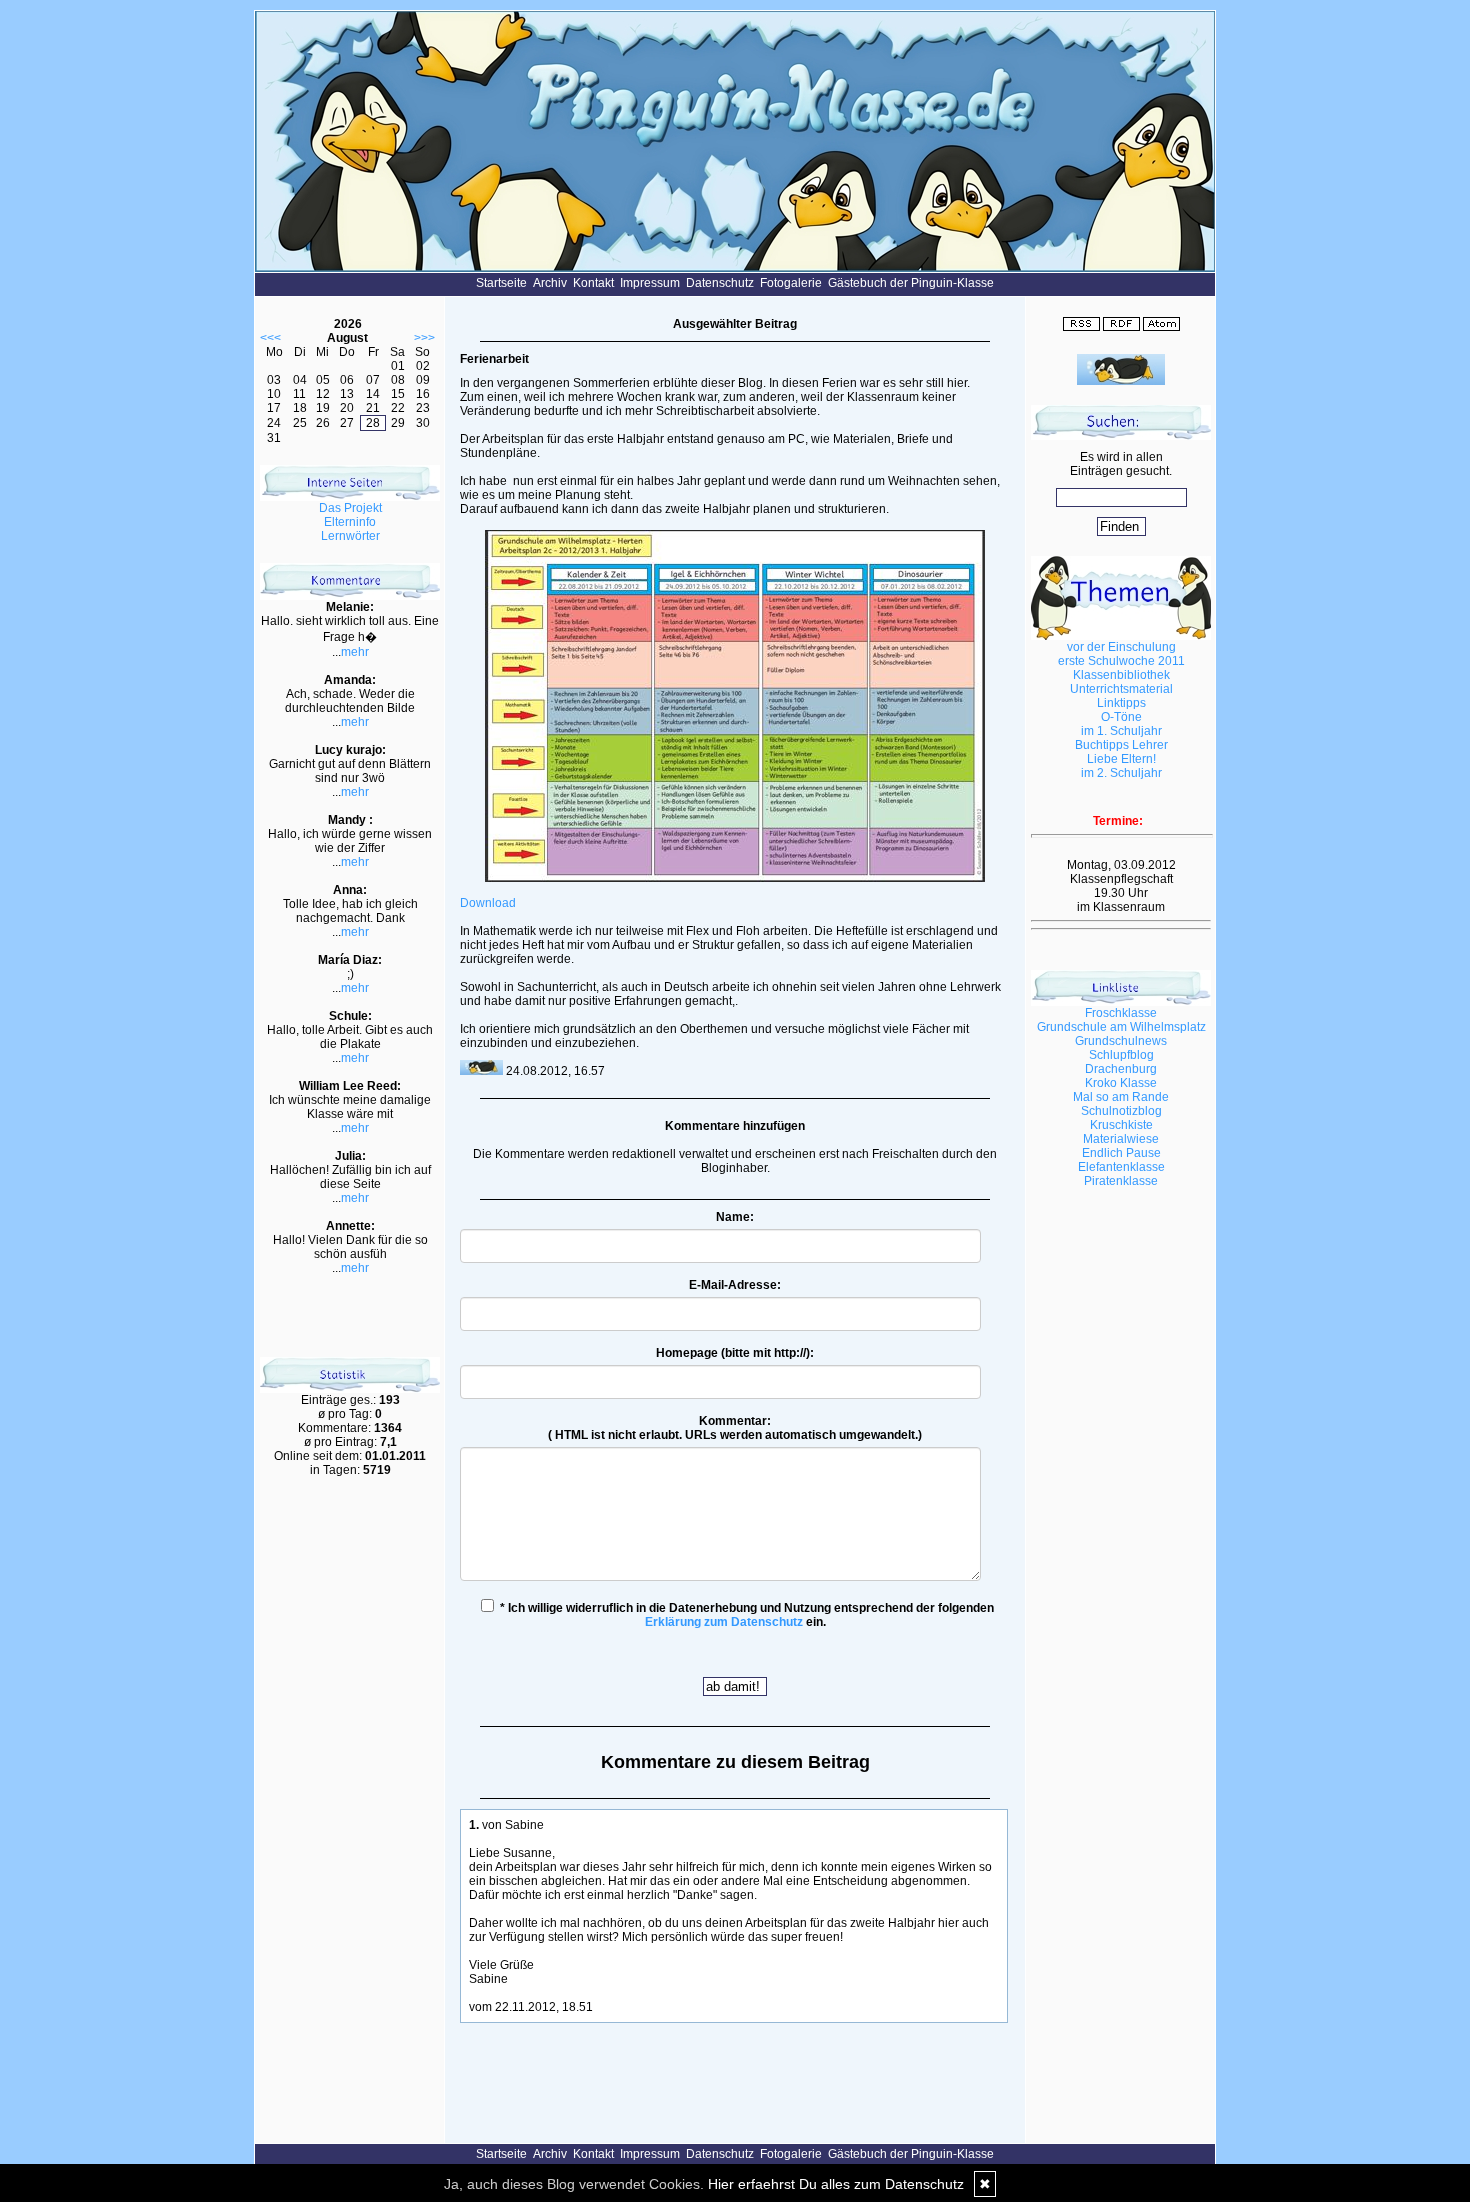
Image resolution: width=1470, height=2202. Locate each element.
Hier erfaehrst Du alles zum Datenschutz (836, 2184)
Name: (735, 1217)
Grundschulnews (1121, 1041)
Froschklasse (1121, 1013)
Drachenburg (1121, 1069)
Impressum (650, 283)
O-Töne (1121, 717)
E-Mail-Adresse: (735, 1285)
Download (488, 903)
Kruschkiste (1121, 1125)
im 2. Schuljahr (1121, 773)
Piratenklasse (1121, 1181)
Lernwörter (350, 536)
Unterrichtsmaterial (1121, 689)
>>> (424, 338)
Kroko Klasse (1121, 1083)
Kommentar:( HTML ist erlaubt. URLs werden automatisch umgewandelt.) (735, 1428)
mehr (355, 652)
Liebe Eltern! (1121, 759)
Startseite (501, 283)
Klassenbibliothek (1121, 675)
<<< (270, 338)
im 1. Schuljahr (1121, 731)
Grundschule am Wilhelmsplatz (1121, 1027)
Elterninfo (350, 522)
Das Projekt (350, 508)
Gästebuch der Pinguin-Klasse (911, 283)
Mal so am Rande (1121, 1097)
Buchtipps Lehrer (1121, 745)
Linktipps (1121, 703)
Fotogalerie (791, 283)
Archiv (550, 283)
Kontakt (593, 283)
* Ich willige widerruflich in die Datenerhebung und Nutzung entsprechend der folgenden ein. (745, 1615)
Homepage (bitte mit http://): (735, 1353)
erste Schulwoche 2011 (1121, 661)
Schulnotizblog (1121, 1111)
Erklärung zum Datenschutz (724, 1622)
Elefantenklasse (1121, 1167)
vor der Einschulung (1121, 647)
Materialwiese (1121, 1139)
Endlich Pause (1121, 1153)
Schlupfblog (1121, 1055)
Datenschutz (720, 283)
